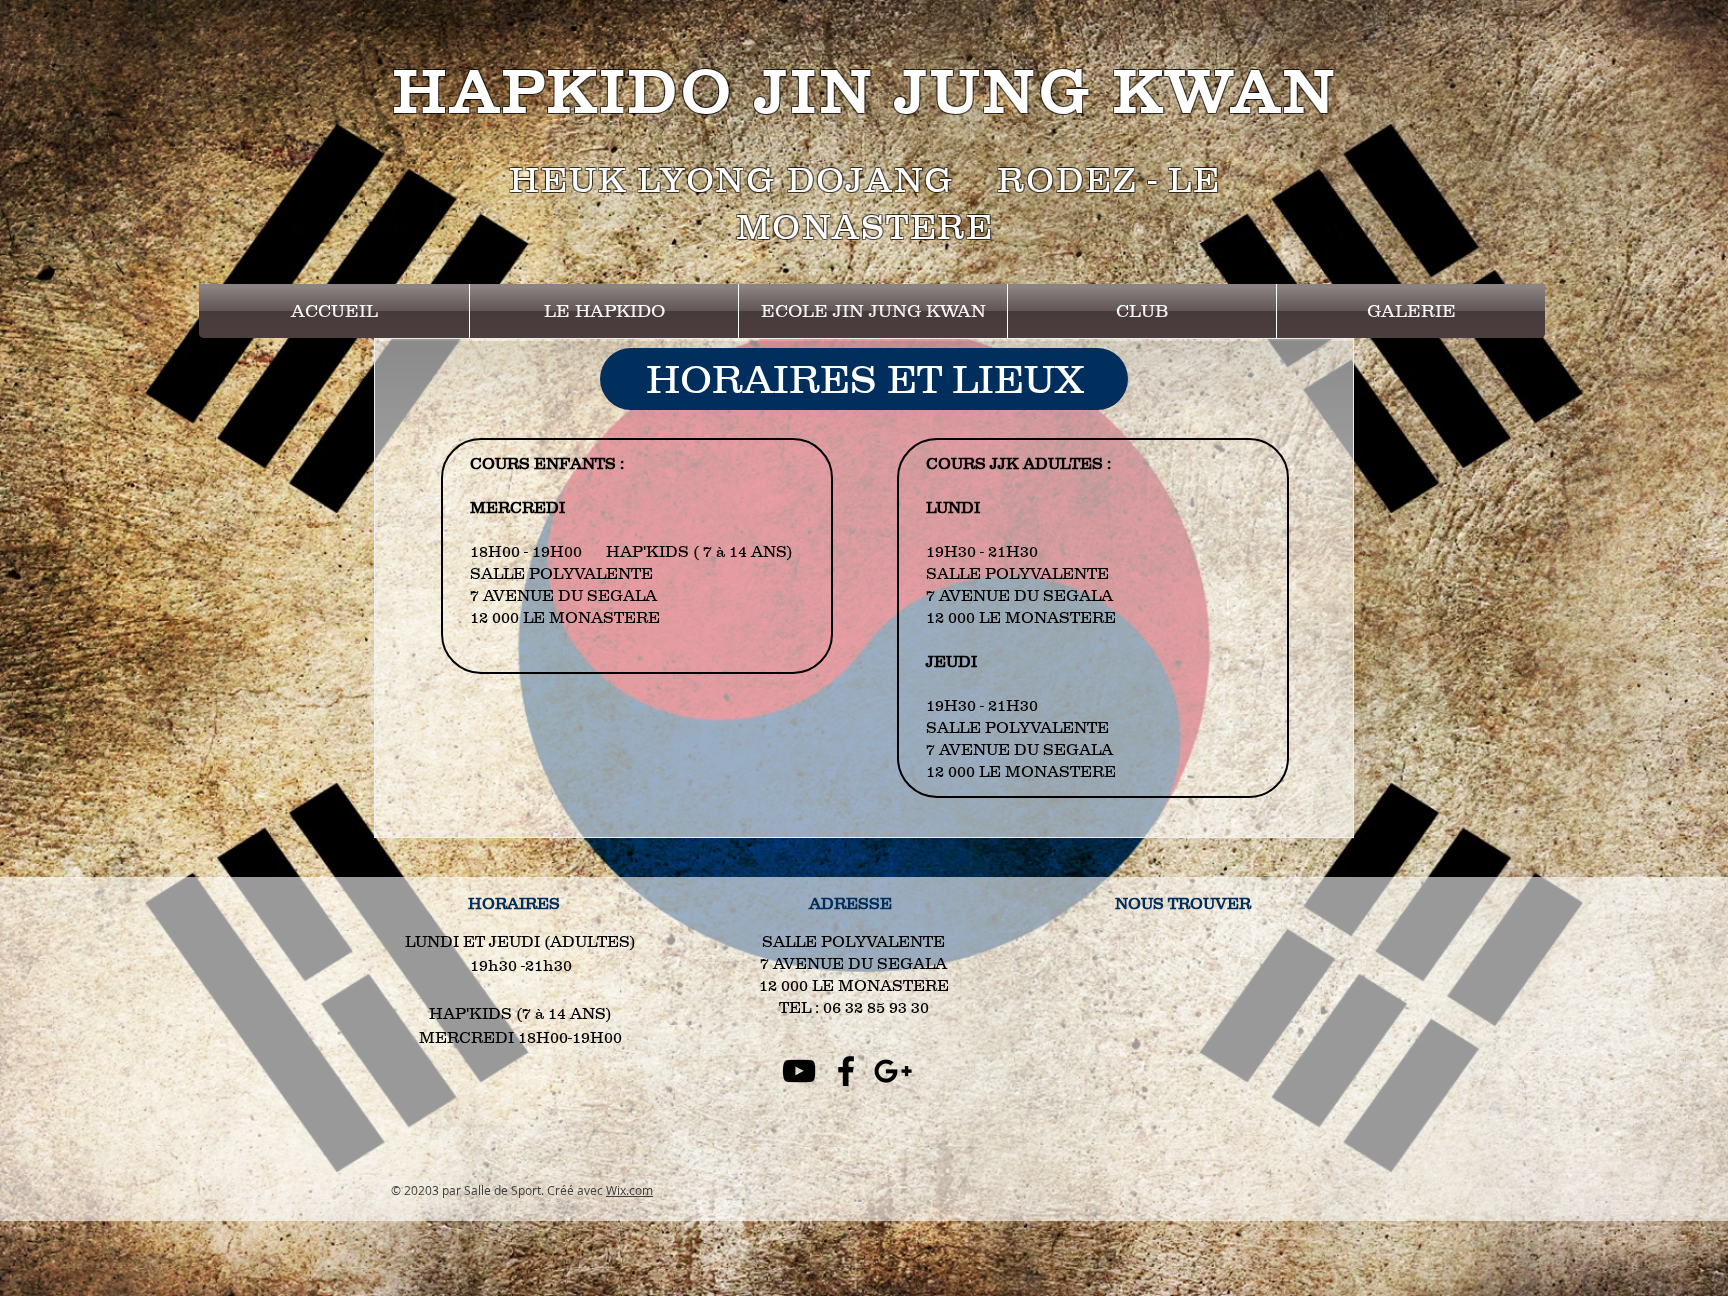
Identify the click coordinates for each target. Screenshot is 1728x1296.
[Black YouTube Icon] (799, 1071)
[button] (604, 311)
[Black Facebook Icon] (846, 1071)
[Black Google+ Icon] (893, 1071)
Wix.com (629, 1190)
